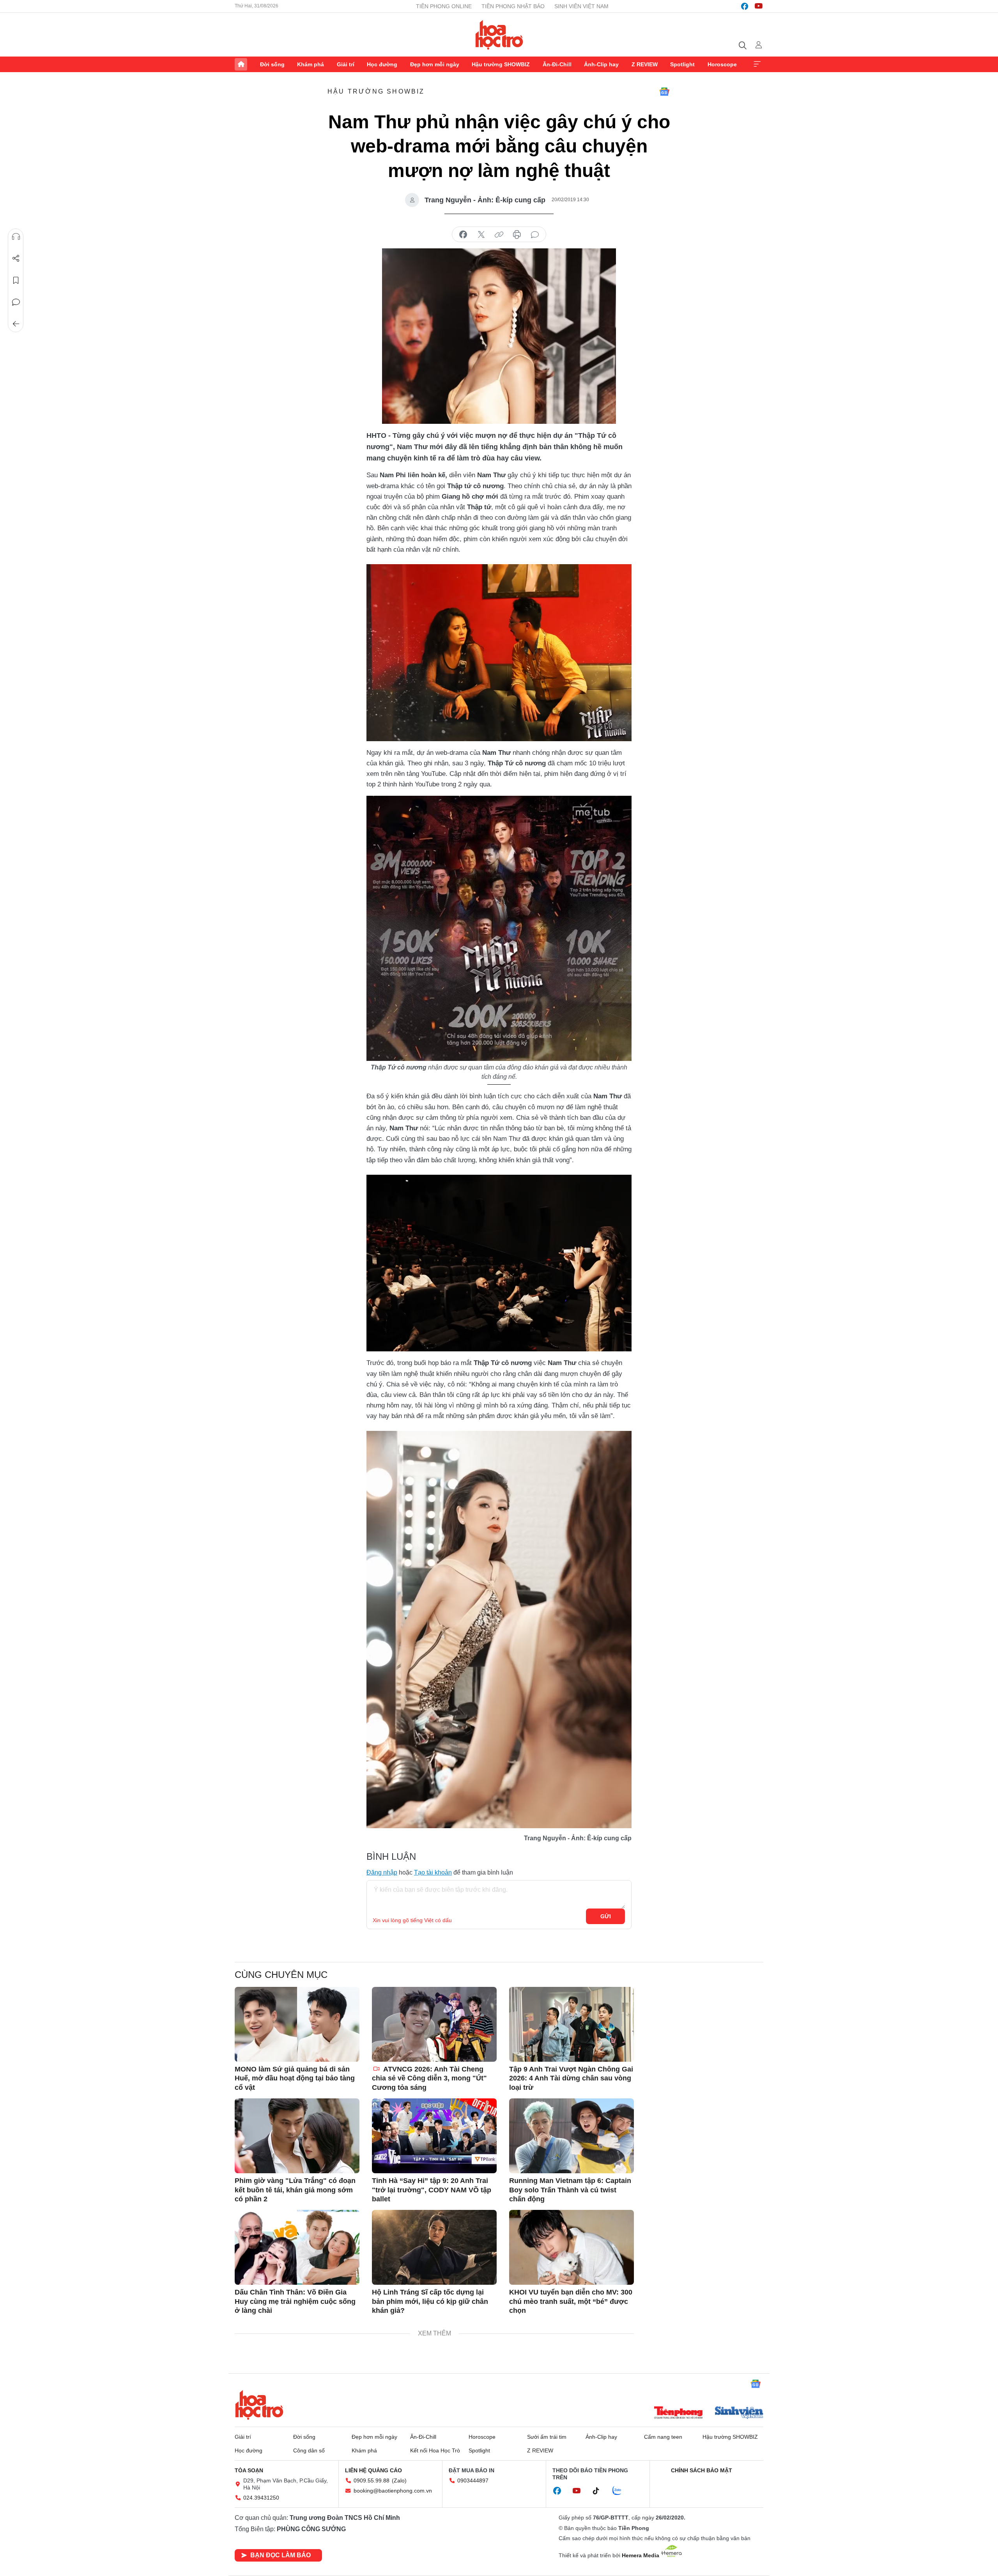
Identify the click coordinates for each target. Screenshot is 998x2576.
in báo (517, 235)
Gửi (606, 1916)
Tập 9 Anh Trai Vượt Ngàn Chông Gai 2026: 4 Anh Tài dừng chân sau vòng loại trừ (571, 2078)
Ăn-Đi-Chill (557, 64)
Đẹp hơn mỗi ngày (435, 64)
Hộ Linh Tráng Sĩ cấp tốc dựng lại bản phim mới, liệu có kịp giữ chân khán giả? (430, 2301)
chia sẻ (463, 235)
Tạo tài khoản (433, 1872)
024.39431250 (261, 2498)
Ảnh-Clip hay (601, 64)
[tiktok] (600, 2491)
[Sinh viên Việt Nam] (739, 2413)
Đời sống (272, 64)
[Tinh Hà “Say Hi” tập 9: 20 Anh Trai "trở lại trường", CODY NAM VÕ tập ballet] (434, 2136)
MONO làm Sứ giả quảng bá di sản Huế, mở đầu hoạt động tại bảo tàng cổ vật (295, 2078)
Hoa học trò (259, 2405)
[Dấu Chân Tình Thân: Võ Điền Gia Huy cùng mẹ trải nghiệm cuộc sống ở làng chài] (297, 2247)
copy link (499, 235)
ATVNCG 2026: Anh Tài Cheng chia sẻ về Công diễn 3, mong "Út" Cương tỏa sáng (429, 2078)
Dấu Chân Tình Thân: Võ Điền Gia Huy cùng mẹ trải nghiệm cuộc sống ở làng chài (295, 2301)
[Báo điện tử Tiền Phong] (678, 2413)
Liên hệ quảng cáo (373, 2470)
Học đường (382, 64)
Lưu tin (16, 280)
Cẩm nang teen (663, 2437)
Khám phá (311, 64)
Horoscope (722, 64)
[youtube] (759, 6)
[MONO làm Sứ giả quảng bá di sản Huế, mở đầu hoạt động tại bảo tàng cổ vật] (297, 2024)
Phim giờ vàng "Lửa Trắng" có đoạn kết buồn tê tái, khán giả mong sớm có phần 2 (295, 2190)
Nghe (16, 237)
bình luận (535, 235)
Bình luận (16, 302)
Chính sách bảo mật (702, 2470)
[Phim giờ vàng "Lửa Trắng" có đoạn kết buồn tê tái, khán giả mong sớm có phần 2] (297, 2136)
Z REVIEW (645, 64)
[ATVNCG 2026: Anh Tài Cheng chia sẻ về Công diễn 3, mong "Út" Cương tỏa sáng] (434, 2024)
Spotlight (682, 64)
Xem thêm (757, 64)
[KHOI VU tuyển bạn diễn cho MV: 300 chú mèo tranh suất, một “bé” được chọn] (572, 2247)
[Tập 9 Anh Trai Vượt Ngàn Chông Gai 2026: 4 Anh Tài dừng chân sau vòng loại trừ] (572, 2024)
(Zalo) (399, 2480)
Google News (664, 92)
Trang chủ (241, 64)
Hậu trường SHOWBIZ (501, 64)
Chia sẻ (16, 258)
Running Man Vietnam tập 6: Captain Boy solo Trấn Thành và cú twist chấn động (570, 2190)
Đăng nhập (382, 1872)
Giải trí (346, 64)
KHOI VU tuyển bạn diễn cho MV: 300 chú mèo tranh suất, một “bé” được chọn (571, 2301)
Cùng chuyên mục (281, 1975)
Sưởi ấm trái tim (547, 2437)
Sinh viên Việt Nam (581, 6)
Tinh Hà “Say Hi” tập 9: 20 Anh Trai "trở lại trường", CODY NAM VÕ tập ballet (432, 2190)
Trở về (16, 324)
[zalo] (621, 2491)
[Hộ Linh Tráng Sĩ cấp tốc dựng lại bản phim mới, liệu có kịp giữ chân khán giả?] (434, 2247)
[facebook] (745, 6)
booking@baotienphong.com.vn (393, 2491)
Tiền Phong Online (444, 6)
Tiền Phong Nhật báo (513, 6)
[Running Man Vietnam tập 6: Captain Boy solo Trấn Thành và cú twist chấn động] (572, 2136)
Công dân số (309, 2450)
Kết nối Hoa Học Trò (435, 2450)
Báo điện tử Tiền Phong (499, 35)
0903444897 (473, 2480)
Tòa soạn (249, 2470)
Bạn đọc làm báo (280, 2555)
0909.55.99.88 (372, 2480)
